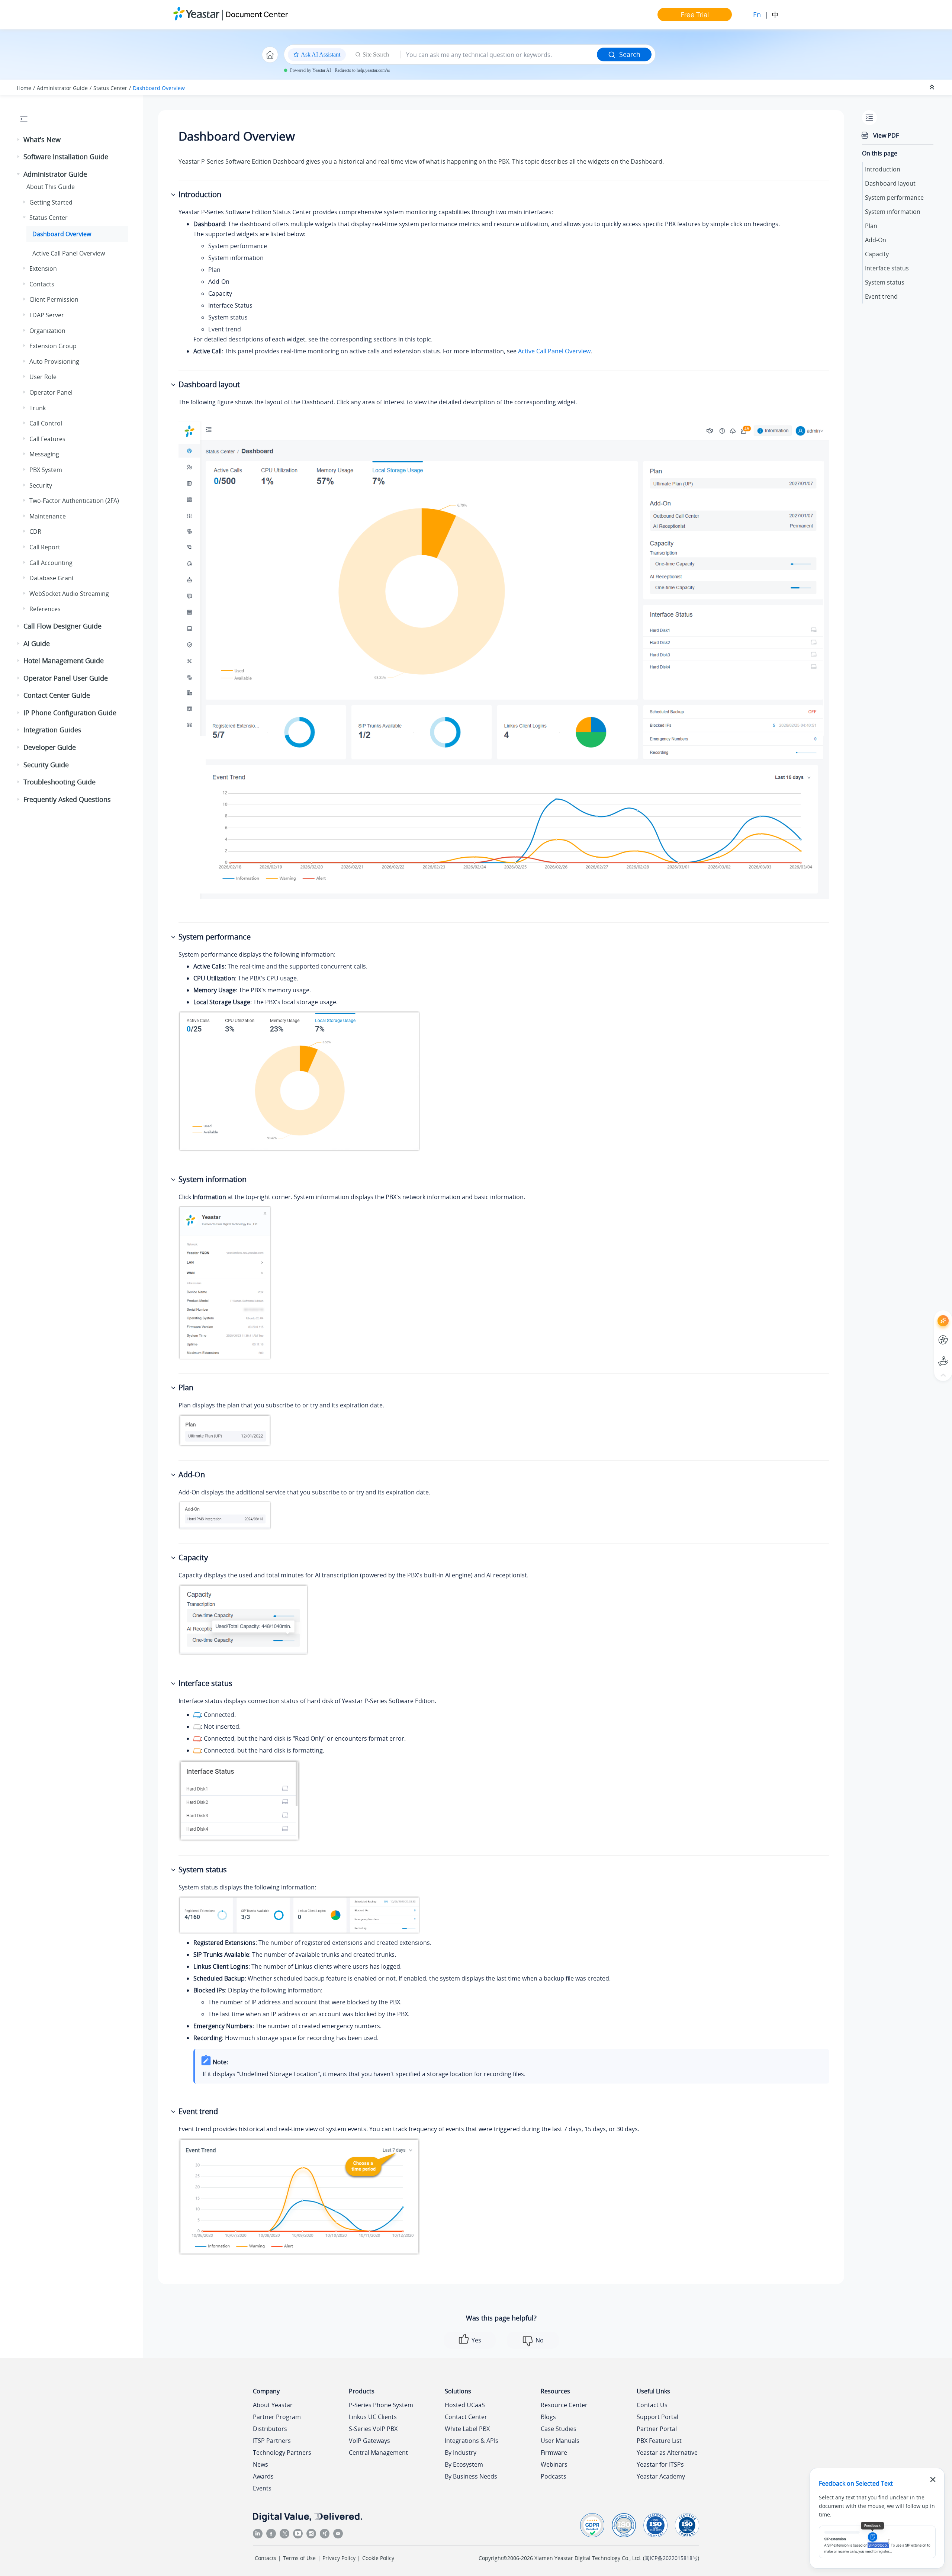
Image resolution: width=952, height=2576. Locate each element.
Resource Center (564, 2405)
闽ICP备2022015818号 (671, 2558)
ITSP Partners (272, 2441)
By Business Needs (471, 2476)
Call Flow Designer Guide (62, 626)
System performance (894, 197)
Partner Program (277, 2417)
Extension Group (53, 346)
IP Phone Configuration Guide (70, 713)
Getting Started (51, 202)
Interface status (887, 268)
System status (885, 282)
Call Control (46, 423)
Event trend (881, 296)
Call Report (45, 547)
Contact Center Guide (57, 695)
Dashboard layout (890, 183)
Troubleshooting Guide (59, 782)
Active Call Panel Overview (69, 253)
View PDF (886, 135)
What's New (42, 139)
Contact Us (652, 2405)
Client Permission (54, 299)
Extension (43, 269)
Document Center (257, 14)
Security (41, 485)
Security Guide (46, 765)
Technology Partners (282, 2453)
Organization (47, 331)
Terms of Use (299, 2558)
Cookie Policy (378, 2558)
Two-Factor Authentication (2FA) (74, 501)
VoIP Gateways (369, 2441)
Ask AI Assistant (930, 1314)
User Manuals (560, 2441)
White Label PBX (467, 2429)
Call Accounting (51, 563)
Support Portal (930, 1355)
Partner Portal (657, 2429)
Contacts (42, 284)
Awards (263, 2476)
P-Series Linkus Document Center (930, 1334)
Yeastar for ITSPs (660, 2464)
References (45, 609)
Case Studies (559, 2429)
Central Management (378, 2453)
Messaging (44, 454)
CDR (35, 531)
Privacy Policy (339, 2558)
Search (630, 54)
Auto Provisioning (54, 362)
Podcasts (554, 2476)
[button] (19, 140)
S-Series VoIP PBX (373, 2429)
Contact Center (466, 2417)
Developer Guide (50, 747)
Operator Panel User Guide (66, 678)
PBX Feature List (659, 2441)
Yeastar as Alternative (667, 2453)
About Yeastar (273, 2405)
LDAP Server (47, 315)
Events (262, 2488)
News (260, 2464)
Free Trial (695, 15)
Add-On (876, 240)
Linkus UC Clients (373, 2417)
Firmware (554, 2453)
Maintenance (48, 516)
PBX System (46, 470)
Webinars (554, 2464)
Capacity (877, 254)
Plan (871, 226)
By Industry (461, 2453)
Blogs (548, 2417)
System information (893, 212)
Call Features (47, 439)
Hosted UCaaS (465, 2405)
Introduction (883, 169)
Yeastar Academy (661, 2476)
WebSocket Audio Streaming (69, 594)
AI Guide (37, 643)
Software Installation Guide (66, 157)
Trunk (38, 408)
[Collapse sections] (933, 87)
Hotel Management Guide (64, 661)
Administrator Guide (62, 88)
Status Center (110, 88)
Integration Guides (52, 730)
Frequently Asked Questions (67, 799)
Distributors (270, 2429)
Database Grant (52, 578)
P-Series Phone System (381, 2405)
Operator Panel (51, 392)
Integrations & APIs (472, 2441)
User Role (43, 377)
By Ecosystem (464, 2464)
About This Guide (51, 187)
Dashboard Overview (159, 88)
